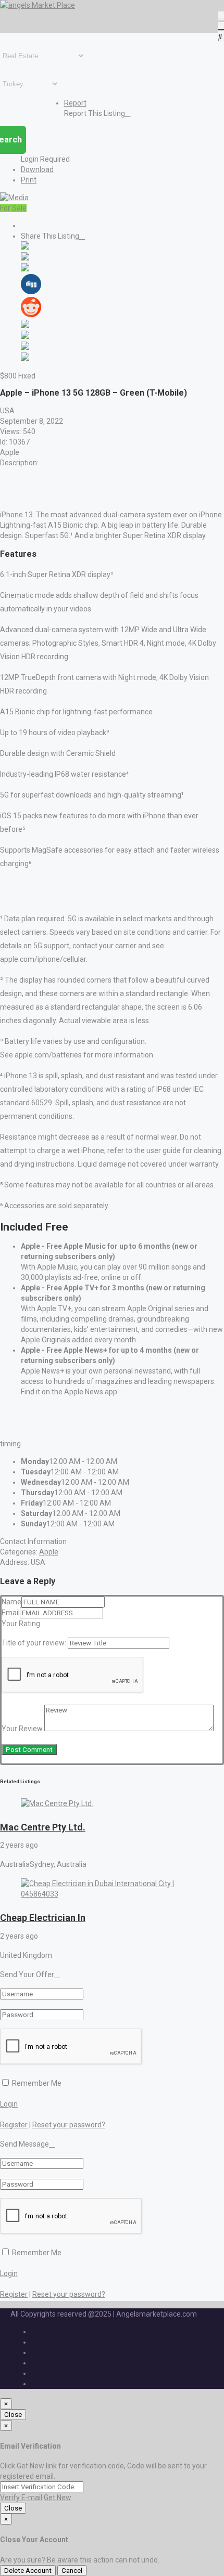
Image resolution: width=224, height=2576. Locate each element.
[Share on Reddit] (31, 315)
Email (11, 1613)
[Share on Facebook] (25, 247)
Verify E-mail (21, 2497)
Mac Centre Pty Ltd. (43, 1827)
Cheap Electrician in (43, 1918)
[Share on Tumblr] (25, 336)
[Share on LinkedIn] (25, 269)
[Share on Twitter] (25, 258)
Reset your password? (69, 2125)
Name (11, 1602)
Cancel (72, 2571)
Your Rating (21, 1624)
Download (37, 169)
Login (9, 2104)
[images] (14, 198)
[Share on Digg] (31, 292)
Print (29, 180)
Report (75, 103)
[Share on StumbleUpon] (25, 347)
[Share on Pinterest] (25, 325)
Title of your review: (34, 1643)
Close (13, 2415)
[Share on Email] (25, 358)
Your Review (22, 1729)
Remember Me (36, 2083)
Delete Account (28, 2571)
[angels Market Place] (38, 5)
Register (14, 2125)
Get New (58, 2497)
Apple (49, 1552)
